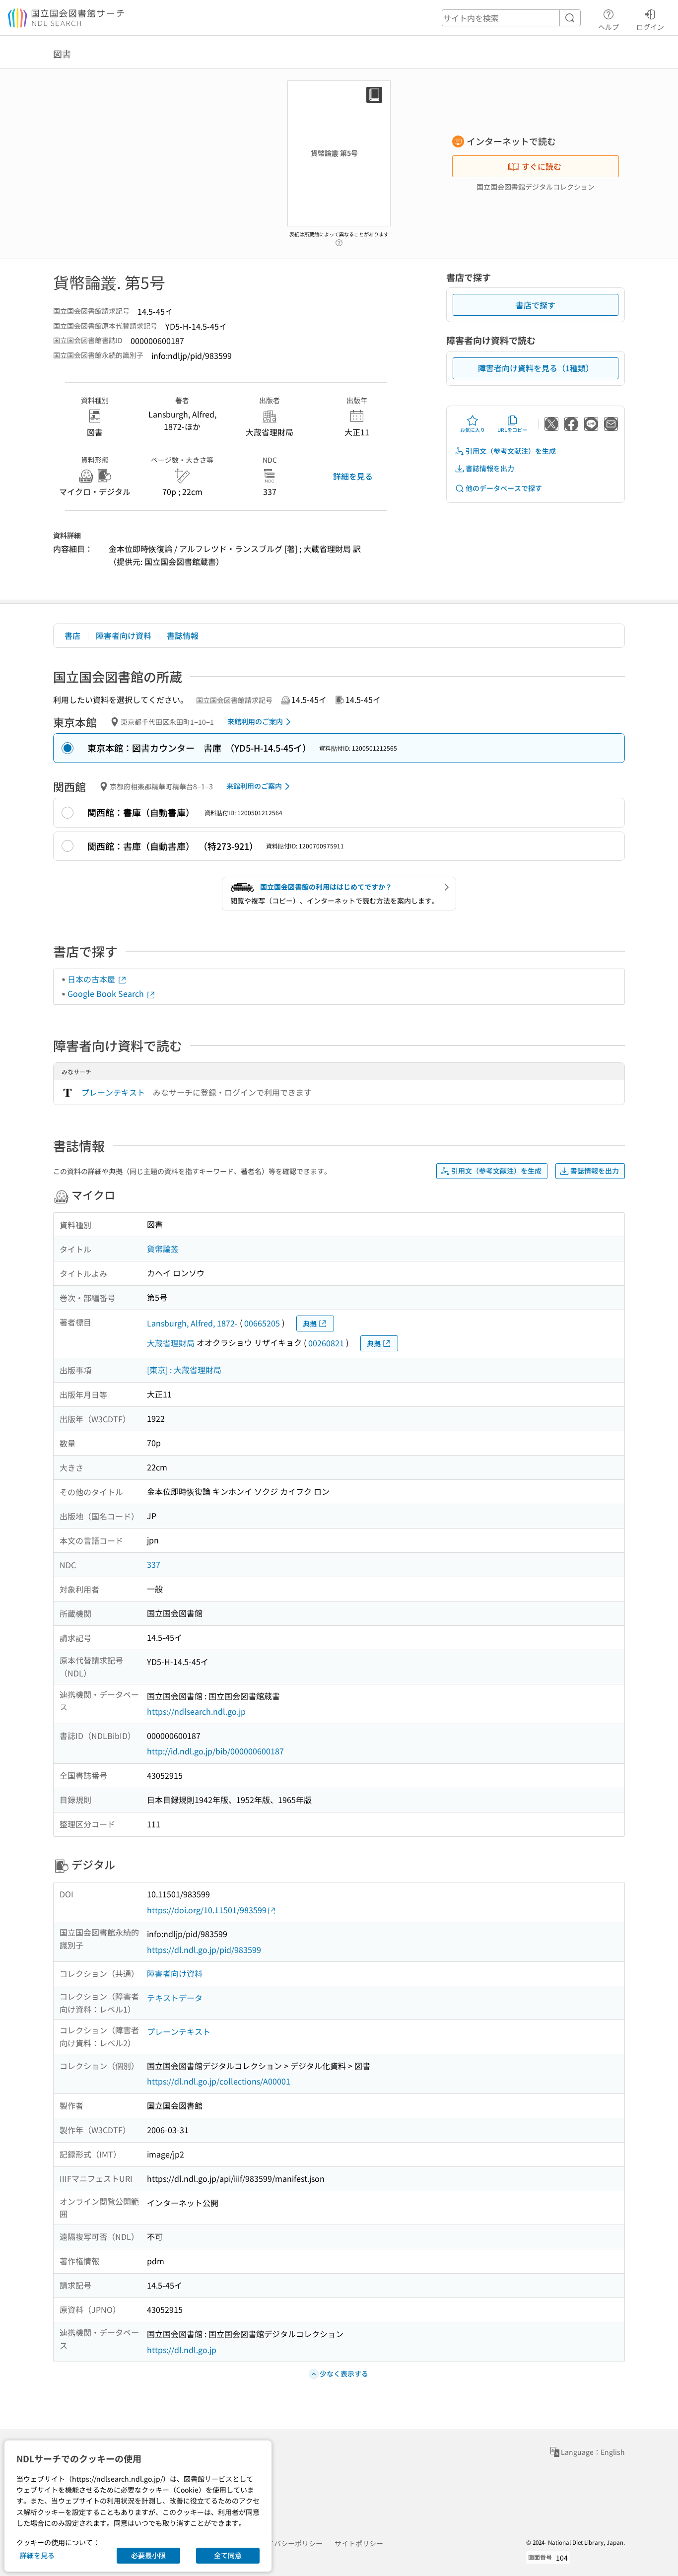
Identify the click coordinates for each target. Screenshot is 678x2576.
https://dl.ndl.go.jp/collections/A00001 (219, 2081)
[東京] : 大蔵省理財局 (184, 1370)
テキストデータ (175, 1998)
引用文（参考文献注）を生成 (511, 451)
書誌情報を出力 (490, 468)
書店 (72, 635)
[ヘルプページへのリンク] (339, 240)
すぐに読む (542, 166)
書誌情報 (183, 635)
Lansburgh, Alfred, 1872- (192, 1323)
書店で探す (536, 305)
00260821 (326, 1343)
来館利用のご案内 (255, 721)
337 (154, 1564)
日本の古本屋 (92, 979)
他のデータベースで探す (504, 488)
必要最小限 (148, 2555)
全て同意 (228, 2555)
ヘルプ (609, 27)
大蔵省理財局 (171, 1343)
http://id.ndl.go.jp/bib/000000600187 (215, 1751)
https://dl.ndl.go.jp (182, 2350)
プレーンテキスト (113, 1092)
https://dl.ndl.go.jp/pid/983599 (204, 1949)
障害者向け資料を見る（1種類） (536, 368)
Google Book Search (107, 993)
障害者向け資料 (124, 635)
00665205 (262, 1323)
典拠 (310, 1323)
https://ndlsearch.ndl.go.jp (196, 1711)
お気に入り (473, 430)
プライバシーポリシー (288, 2543)
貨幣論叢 (163, 1249)
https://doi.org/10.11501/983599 (207, 1910)
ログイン (650, 27)
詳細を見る (353, 476)
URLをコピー (512, 430)
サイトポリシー (359, 2543)
